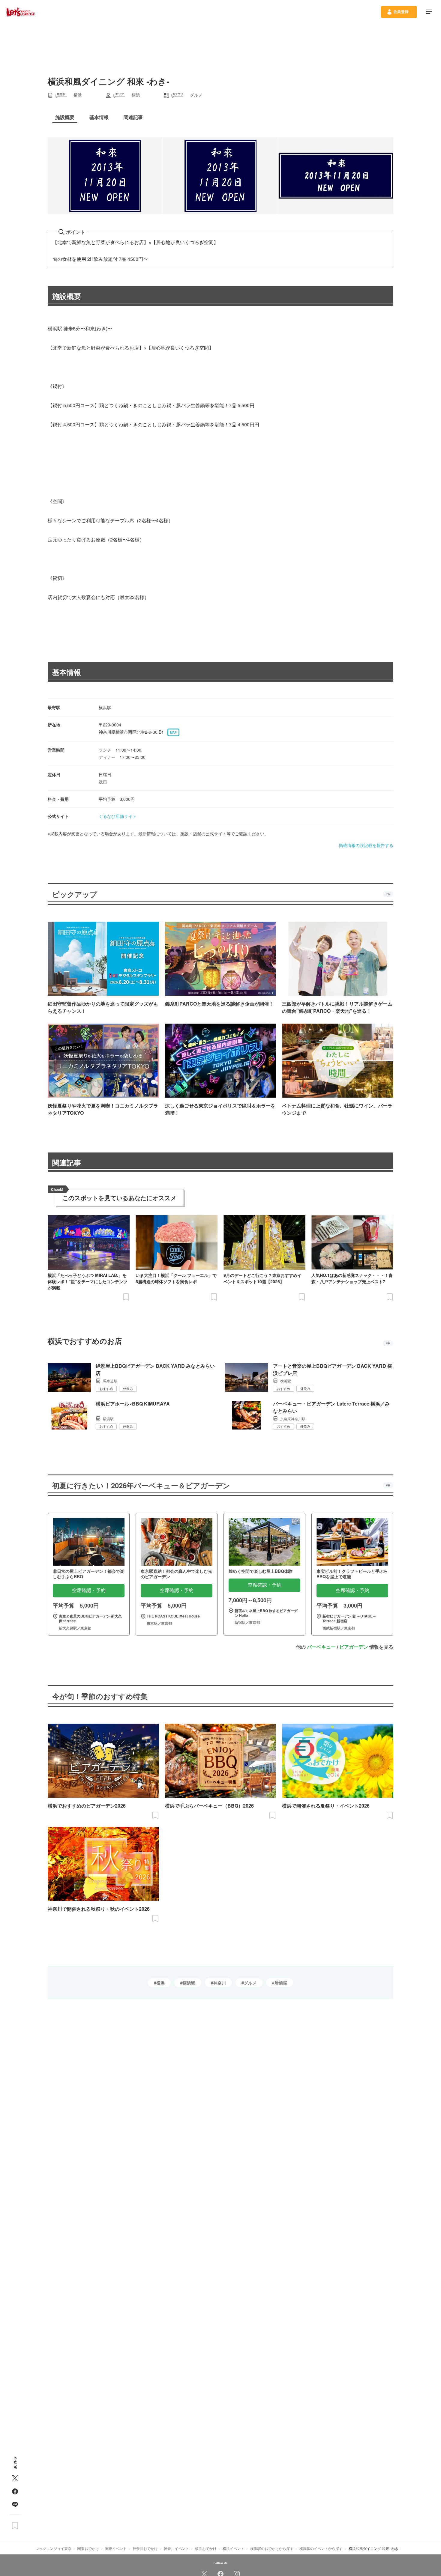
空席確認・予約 (89, 1590)
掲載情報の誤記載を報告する (366, 845)
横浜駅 (189, 1983)
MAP (173, 732)
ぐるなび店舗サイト (118, 816)
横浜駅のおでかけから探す (272, 2548)
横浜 (160, 1983)
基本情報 (67, 672)
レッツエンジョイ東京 (53, 2548)
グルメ (250, 1983)
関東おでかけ (88, 2548)
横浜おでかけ (206, 2548)
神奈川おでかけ (145, 2548)
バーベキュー (321, 1647)
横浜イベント (233, 2548)
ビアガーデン (354, 1647)
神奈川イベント (176, 2548)
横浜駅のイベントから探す (321, 2548)
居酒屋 (281, 1982)
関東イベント (116, 2548)
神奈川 (220, 1983)
